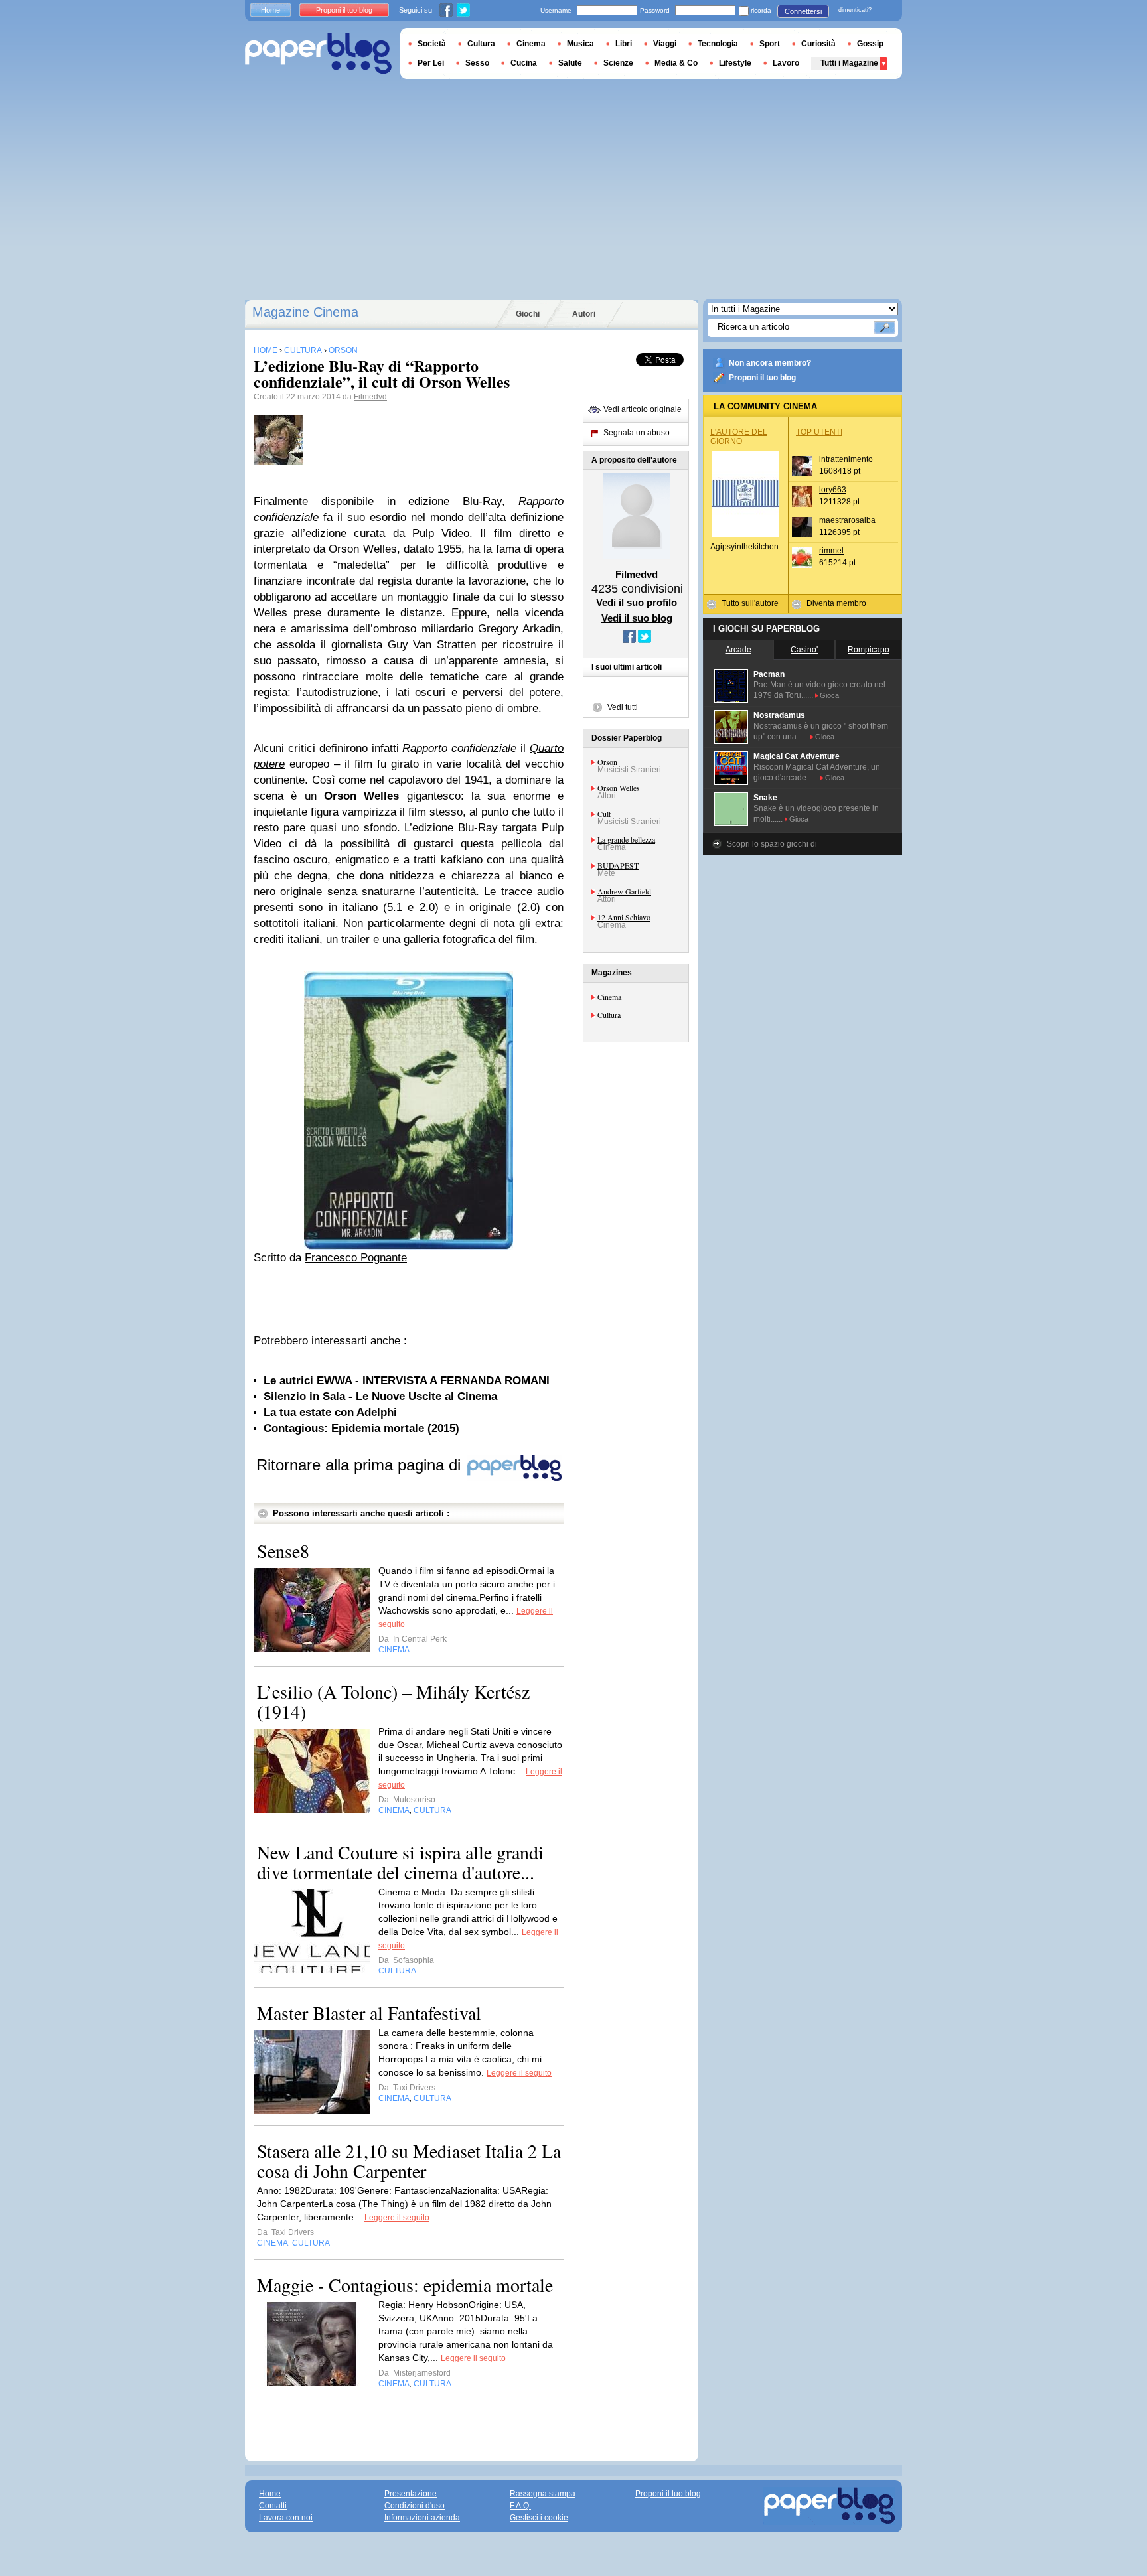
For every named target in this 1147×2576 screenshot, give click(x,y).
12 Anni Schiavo (624, 917)
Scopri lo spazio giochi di (772, 844)
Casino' (804, 650)
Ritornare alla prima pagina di (361, 1465)
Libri (624, 44)
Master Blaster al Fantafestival (369, 2013)
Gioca (829, 695)
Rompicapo (869, 650)
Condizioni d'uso (415, 2506)
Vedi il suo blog (637, 618)
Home (270, 10)
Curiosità (818, 44)
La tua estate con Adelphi (330, 1412)
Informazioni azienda (422, 2518)
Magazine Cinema (305, 312)
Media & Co (676, 63)
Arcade (738, 650)
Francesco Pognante (356, 1258)
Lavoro (786, 63)
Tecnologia (718, 44)
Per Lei (431, 63)
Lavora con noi (286, 2518)
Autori (584, 314)
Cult (604, 814)
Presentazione (411, 2494)
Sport (770, 44)
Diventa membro (836, 603)
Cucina (524, 63)
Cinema (609, 997)
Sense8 (283, 1551)
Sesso (477, 63)
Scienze (618, 63)
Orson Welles (619, 788)
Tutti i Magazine (849, 63)
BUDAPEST (618, 865)
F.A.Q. (520, 2506)
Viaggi (665, 44)
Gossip (870, 44)
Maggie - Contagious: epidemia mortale (405, 2285)
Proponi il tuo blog (762, 378)
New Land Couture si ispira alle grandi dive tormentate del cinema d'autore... (400, 1862)
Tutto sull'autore (750, 603)
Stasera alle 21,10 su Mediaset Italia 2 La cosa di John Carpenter (409, 2161)
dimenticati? (855, 10)
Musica (580, 44)
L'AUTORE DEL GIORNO (739, 437)
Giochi (528, 314)
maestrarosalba (847, 520)
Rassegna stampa (543, 2494)
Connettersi (803, 11)
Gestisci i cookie (539, 2518)
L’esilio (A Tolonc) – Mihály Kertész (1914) (393, 1701)
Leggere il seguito (519, 2073)
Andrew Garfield (624, 891)
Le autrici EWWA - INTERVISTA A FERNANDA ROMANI (407, 1381)
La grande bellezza (626, 839)
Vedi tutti (623, 707)
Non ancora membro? (770, 363)
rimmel (831, 551)
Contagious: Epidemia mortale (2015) (361, 1428)
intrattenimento (846, 459)
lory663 (833, 490)
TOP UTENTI (819, 432)
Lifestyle (735, 63)
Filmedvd (370, 397)
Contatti (273, 2506)
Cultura (609, 1015)
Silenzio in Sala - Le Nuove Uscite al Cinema (380, 1396)
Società (432, 44)
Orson (607, 762)
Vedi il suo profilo (637, 602)
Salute (570, 63)
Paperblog (318, 53)
